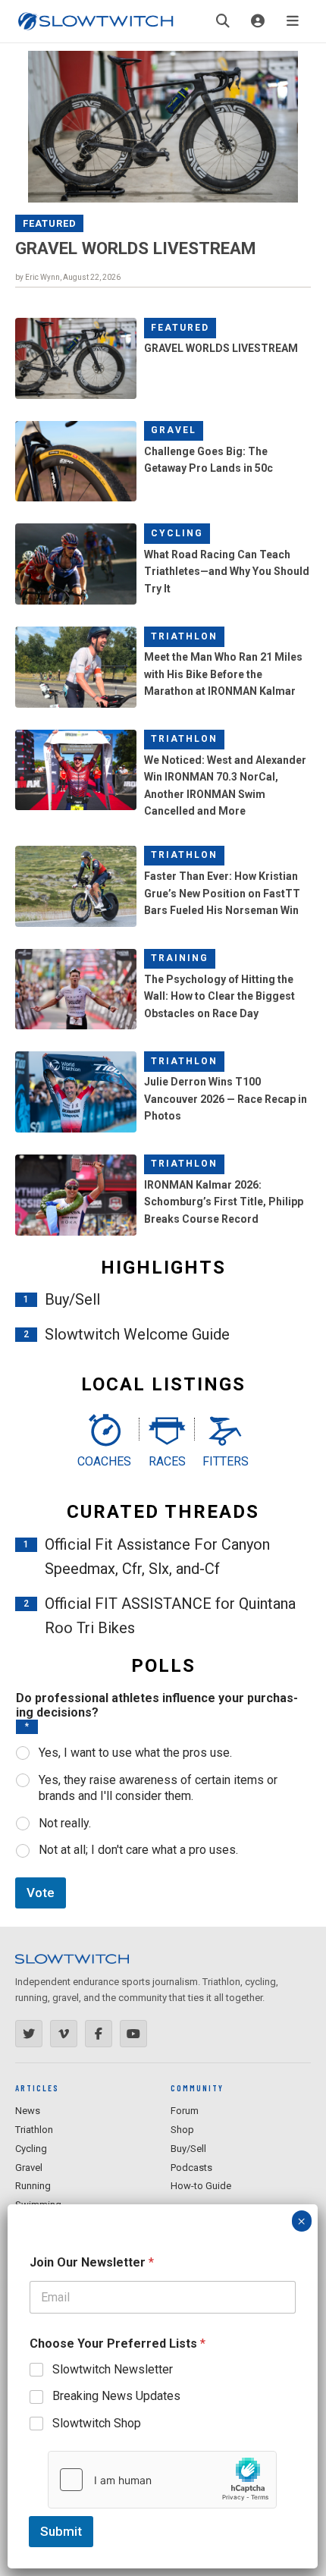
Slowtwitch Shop (97, 2423)
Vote (41, 1893)
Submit (61, 2531)
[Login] (258, 21)
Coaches (104, 1461)
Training (180, 958)
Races (167, 1461)
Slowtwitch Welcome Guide (137, 1334)
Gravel (174, 430)
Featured (50, 223)
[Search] (223, 21)
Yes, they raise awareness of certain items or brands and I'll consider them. (158, 1788)
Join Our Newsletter (92, 2262)
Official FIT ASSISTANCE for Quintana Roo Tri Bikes (170, 1616)
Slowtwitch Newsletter (113, 2369)
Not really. (65, 1823)
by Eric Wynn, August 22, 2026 (68, 277)
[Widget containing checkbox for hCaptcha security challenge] (162, 2480)
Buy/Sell (72, 1299)
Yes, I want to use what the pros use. (135, 1753)
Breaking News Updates (116, 2396)
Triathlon (184, 636)
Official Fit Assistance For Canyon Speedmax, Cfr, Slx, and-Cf (157, 1557)
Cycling (177, 533)
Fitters (226, 1461)
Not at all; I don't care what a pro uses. (138, 1850)
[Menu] (293, 21)
